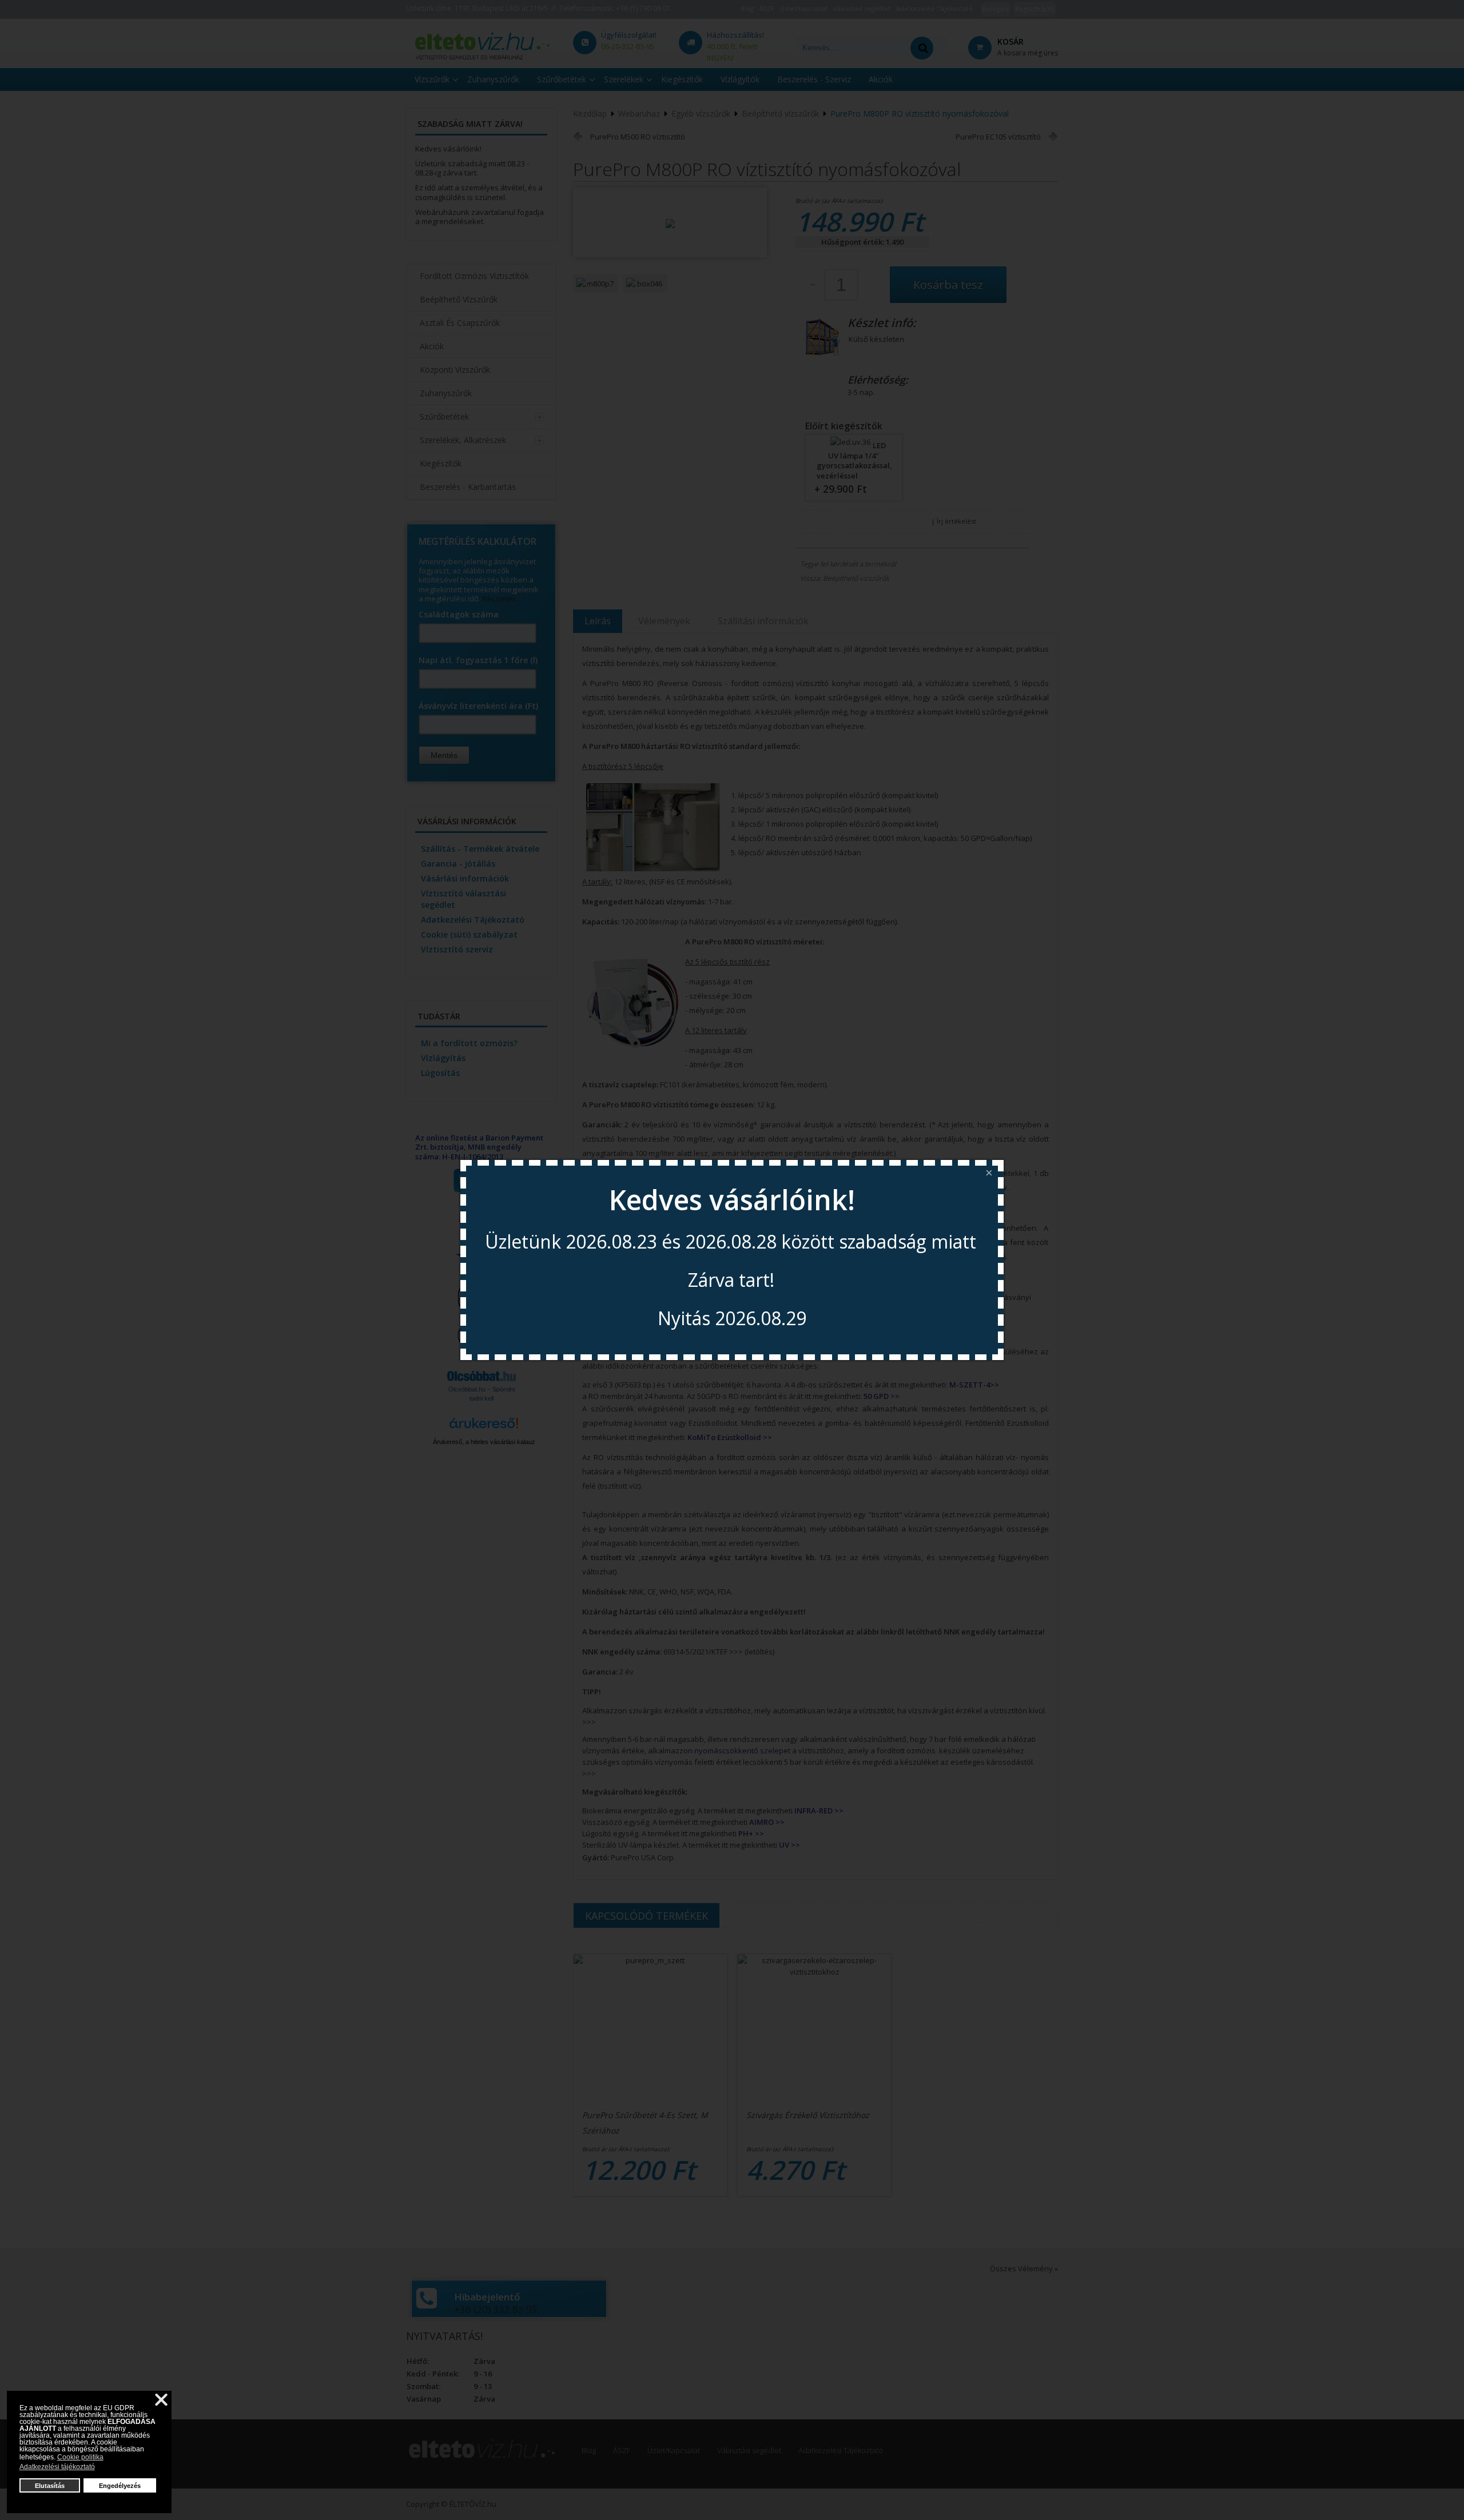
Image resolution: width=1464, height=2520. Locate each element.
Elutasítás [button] (50, 2486)
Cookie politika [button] (80, 2457)
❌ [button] (161, 2400)
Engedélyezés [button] (120, 2486)
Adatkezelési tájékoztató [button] (57, 2467)
